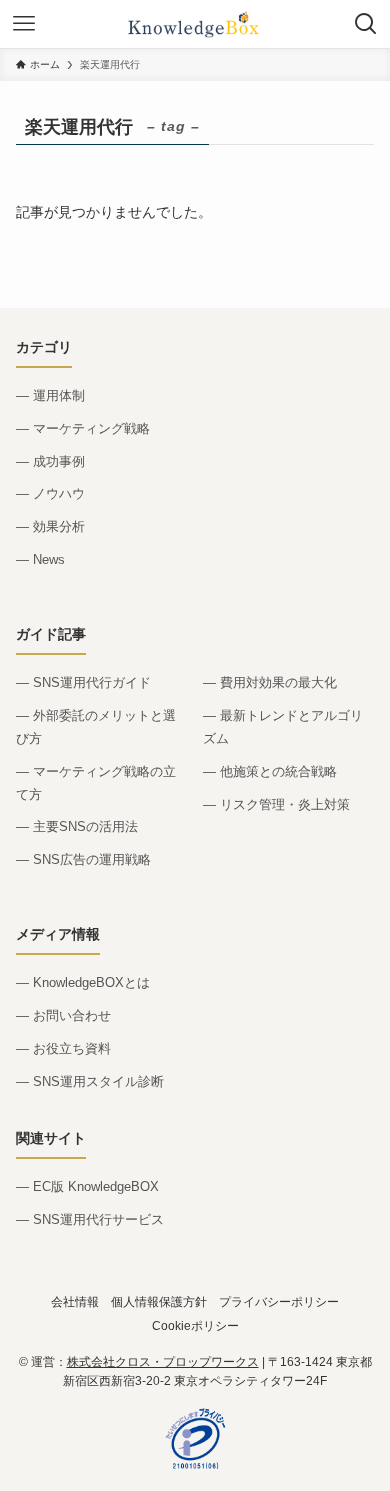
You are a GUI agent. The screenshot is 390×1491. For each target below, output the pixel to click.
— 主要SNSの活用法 (77, 826)
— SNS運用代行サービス (90, 1219)
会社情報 (75, 1301)
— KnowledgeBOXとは (83, 982)
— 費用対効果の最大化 (270, 682)
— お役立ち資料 (63, 1048)
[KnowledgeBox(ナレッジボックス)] (195, 24)
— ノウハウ (50, 493)
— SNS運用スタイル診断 (90, 1081)
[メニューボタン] (24, 24)
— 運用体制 (50, 395)
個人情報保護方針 (159, 1301)
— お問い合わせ (63, 1015)
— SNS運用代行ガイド (83, 682)
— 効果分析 (50, 526)
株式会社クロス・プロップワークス (163, 1362)
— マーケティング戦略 (83, 428)
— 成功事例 (50, 461)
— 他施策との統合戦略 (270, 771)
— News (40, 559)
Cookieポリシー (195, 1325)
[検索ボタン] (366, 24)
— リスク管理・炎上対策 (276, 804)
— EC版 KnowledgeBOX (87, 1186)
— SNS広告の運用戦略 (83, 859)
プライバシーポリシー (279, 1301)
